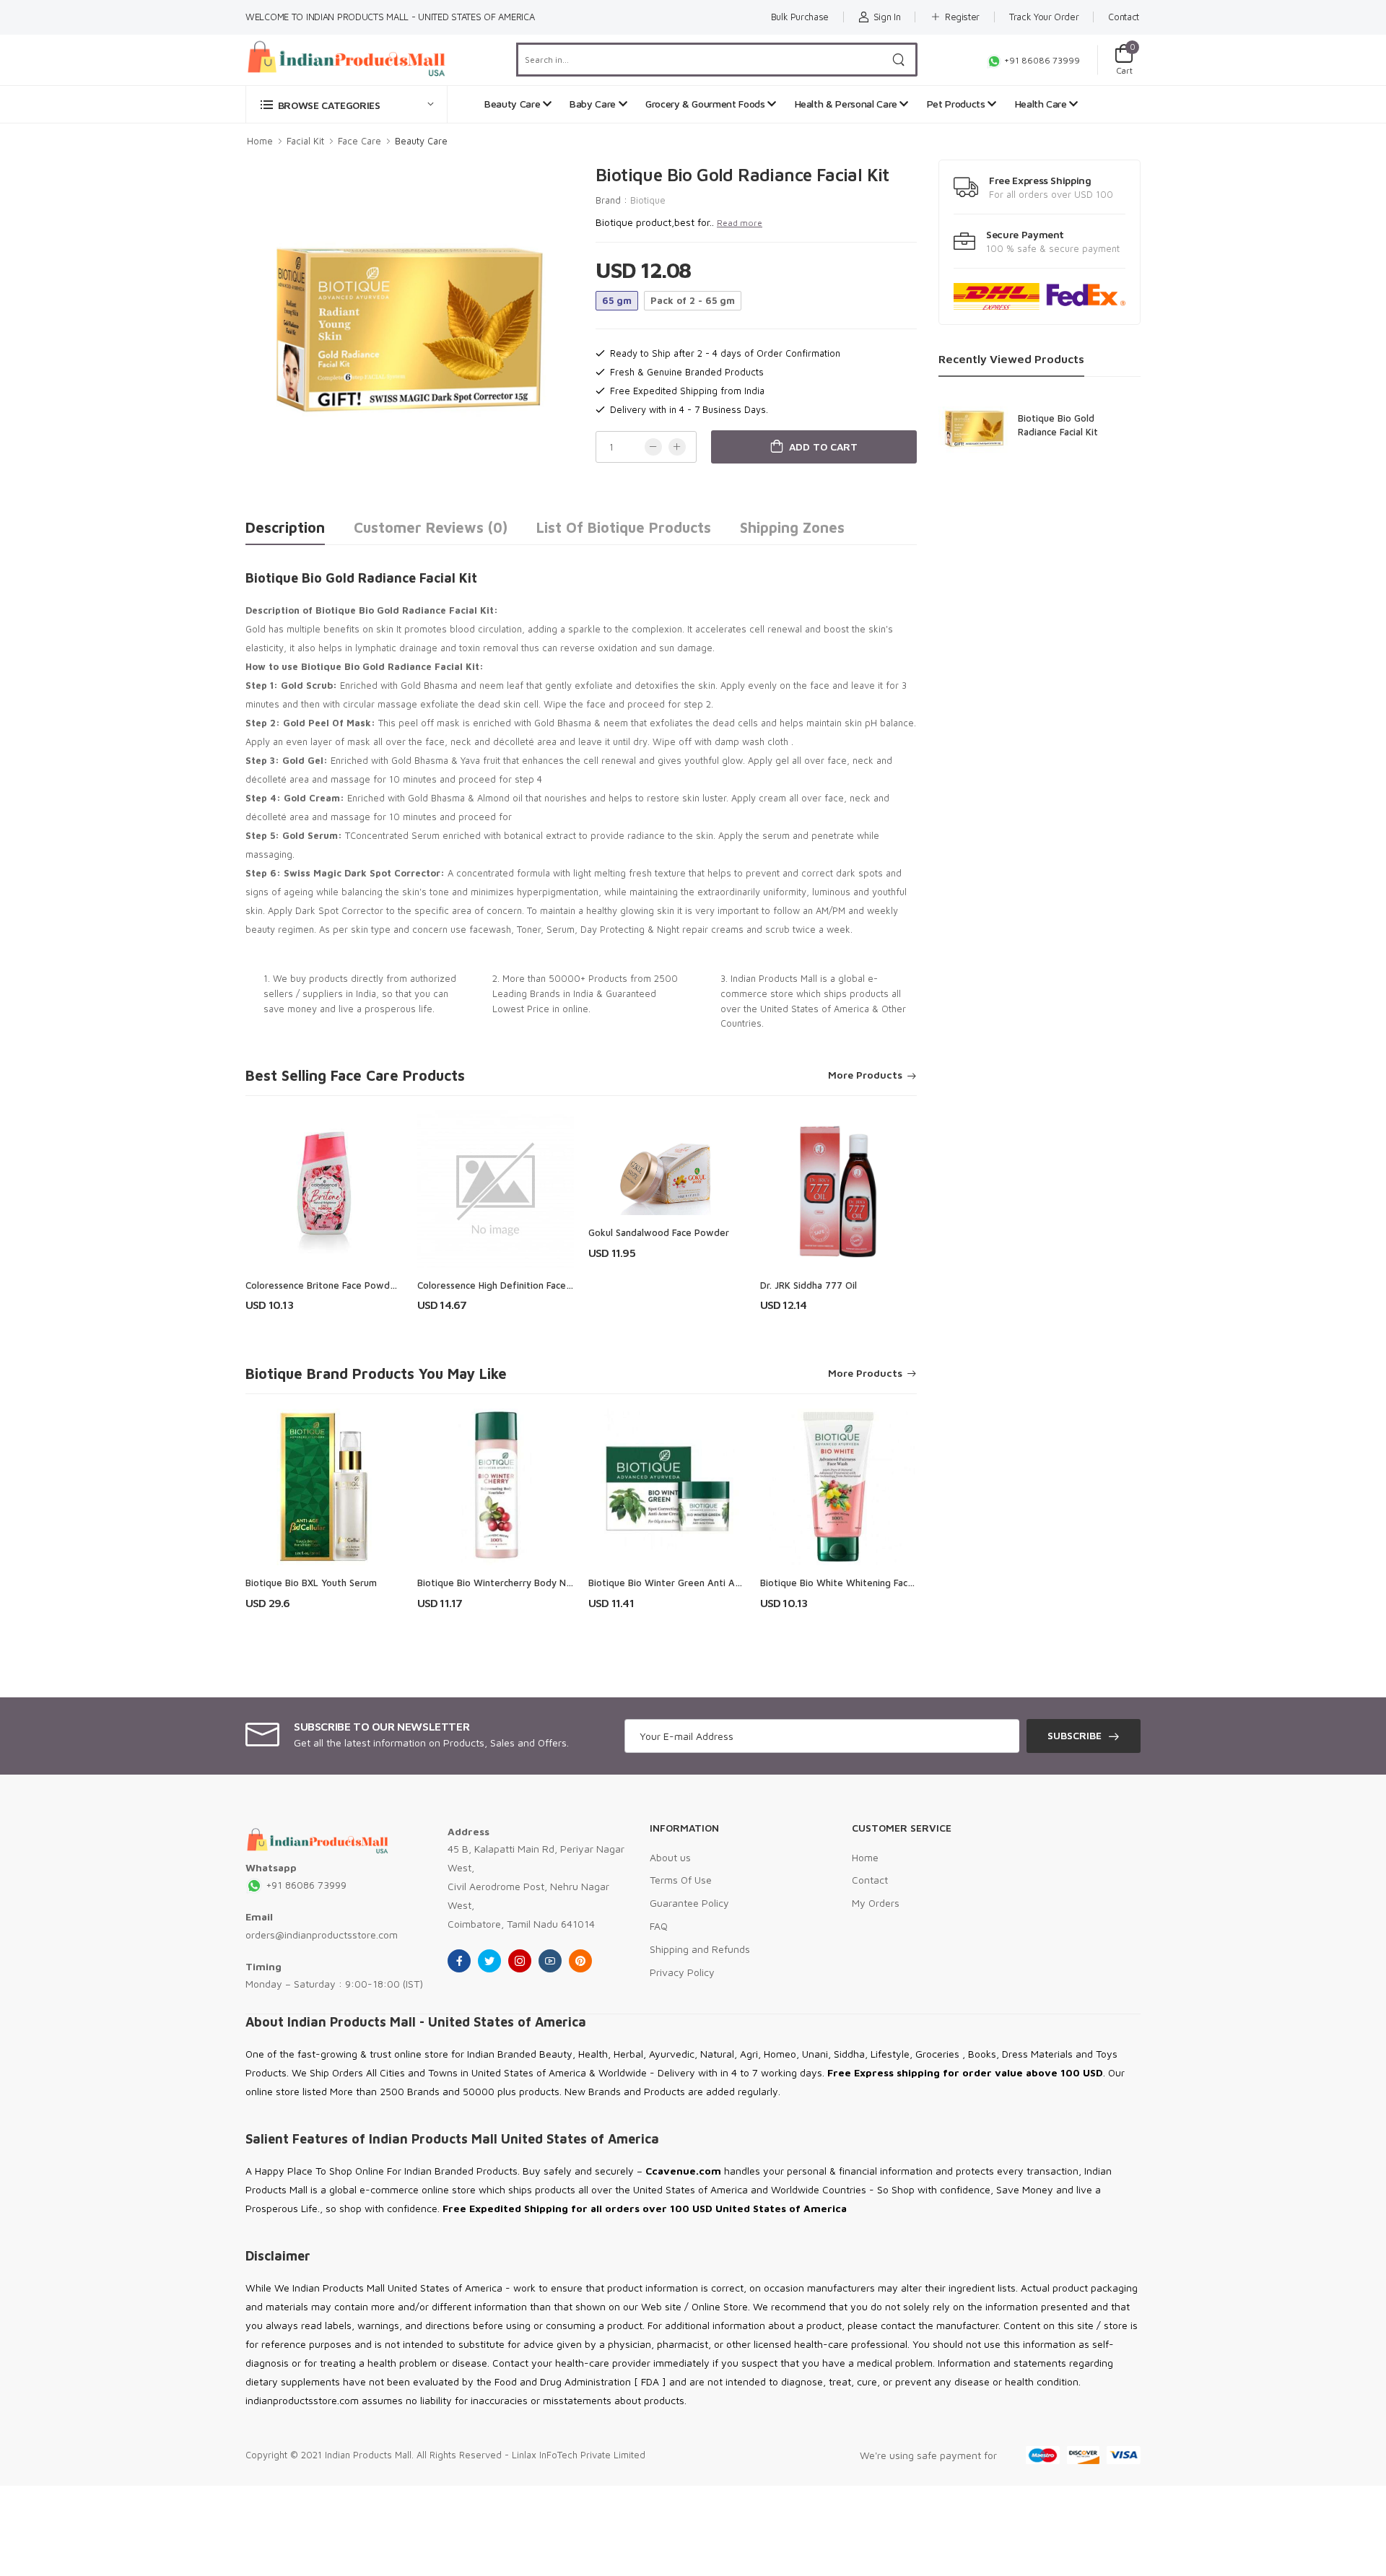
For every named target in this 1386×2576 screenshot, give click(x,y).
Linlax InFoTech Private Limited (579, 2455)
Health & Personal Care (847, 104)
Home (260, 141)
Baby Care (594, 104)
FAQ (659, 1926)
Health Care (1042, 104)
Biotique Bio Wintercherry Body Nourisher (509, 1583)
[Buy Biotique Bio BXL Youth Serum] (324, 1487)
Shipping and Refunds (700, 1949)
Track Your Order (1044, 17)
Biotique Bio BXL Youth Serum (311, 1583)
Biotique (648, 200)
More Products (865, 1075)
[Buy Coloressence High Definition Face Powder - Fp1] (496, 1189)
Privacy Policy (682, 1972)
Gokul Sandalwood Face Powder (659, 1232)
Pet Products (957, 104)
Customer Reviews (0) (431, 527)
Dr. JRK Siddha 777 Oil (808, 1285)
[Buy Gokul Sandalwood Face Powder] (667, 1163)
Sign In (887, 17)
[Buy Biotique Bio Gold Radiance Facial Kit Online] (975, 427)
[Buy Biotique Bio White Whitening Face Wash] (839, 1487)
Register (962, 17)
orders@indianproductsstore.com (322, 1935)
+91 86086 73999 (1041, 60)
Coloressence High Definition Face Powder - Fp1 (523, 1285)
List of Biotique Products (624, 527)
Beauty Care (514, 104)
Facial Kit (305, 141)
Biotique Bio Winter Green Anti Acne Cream (685, 1583)
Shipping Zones (792, 527)
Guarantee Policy (689, 1903)
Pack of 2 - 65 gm (693, 300)
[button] (346, 104)
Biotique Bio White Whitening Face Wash (850, 1583)
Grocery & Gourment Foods (706, 104)
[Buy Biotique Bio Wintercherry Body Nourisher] (496, 1487)
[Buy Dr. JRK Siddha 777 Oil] (839, 1189)
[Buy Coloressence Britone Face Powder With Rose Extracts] (324, 1189)
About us (670, 1857)
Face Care (359, 141)
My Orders (876, 1903)
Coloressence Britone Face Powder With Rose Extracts (366, 1285)
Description (285, 527)
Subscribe (1075, 1735)
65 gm (617, 300)
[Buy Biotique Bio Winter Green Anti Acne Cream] (667, 1487)
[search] (899, 60)
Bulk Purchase (800, 17)
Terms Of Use (681, 1880)
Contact (1124, 17)
